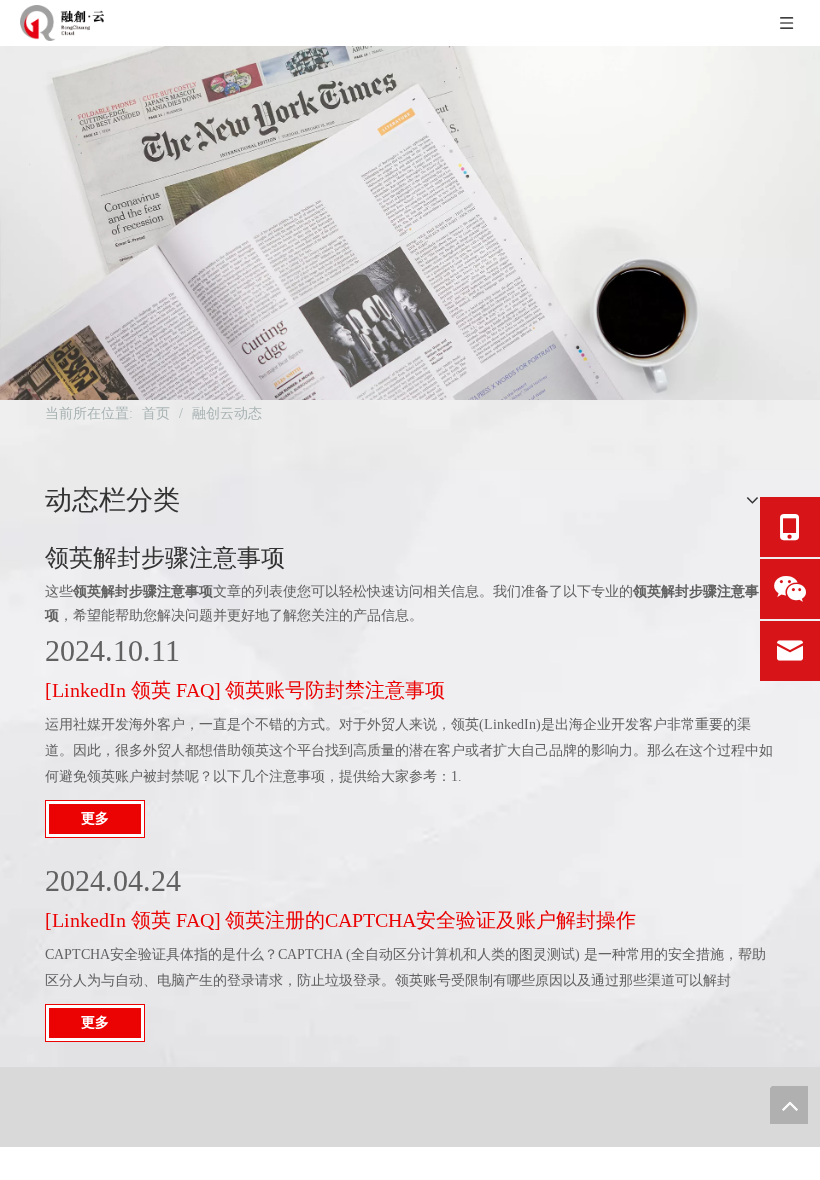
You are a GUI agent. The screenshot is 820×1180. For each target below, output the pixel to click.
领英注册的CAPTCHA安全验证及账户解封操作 (430, 920)
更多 (95, 818)
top (789, 1105)
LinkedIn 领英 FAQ (133, 690)
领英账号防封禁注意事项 (335, 690)
